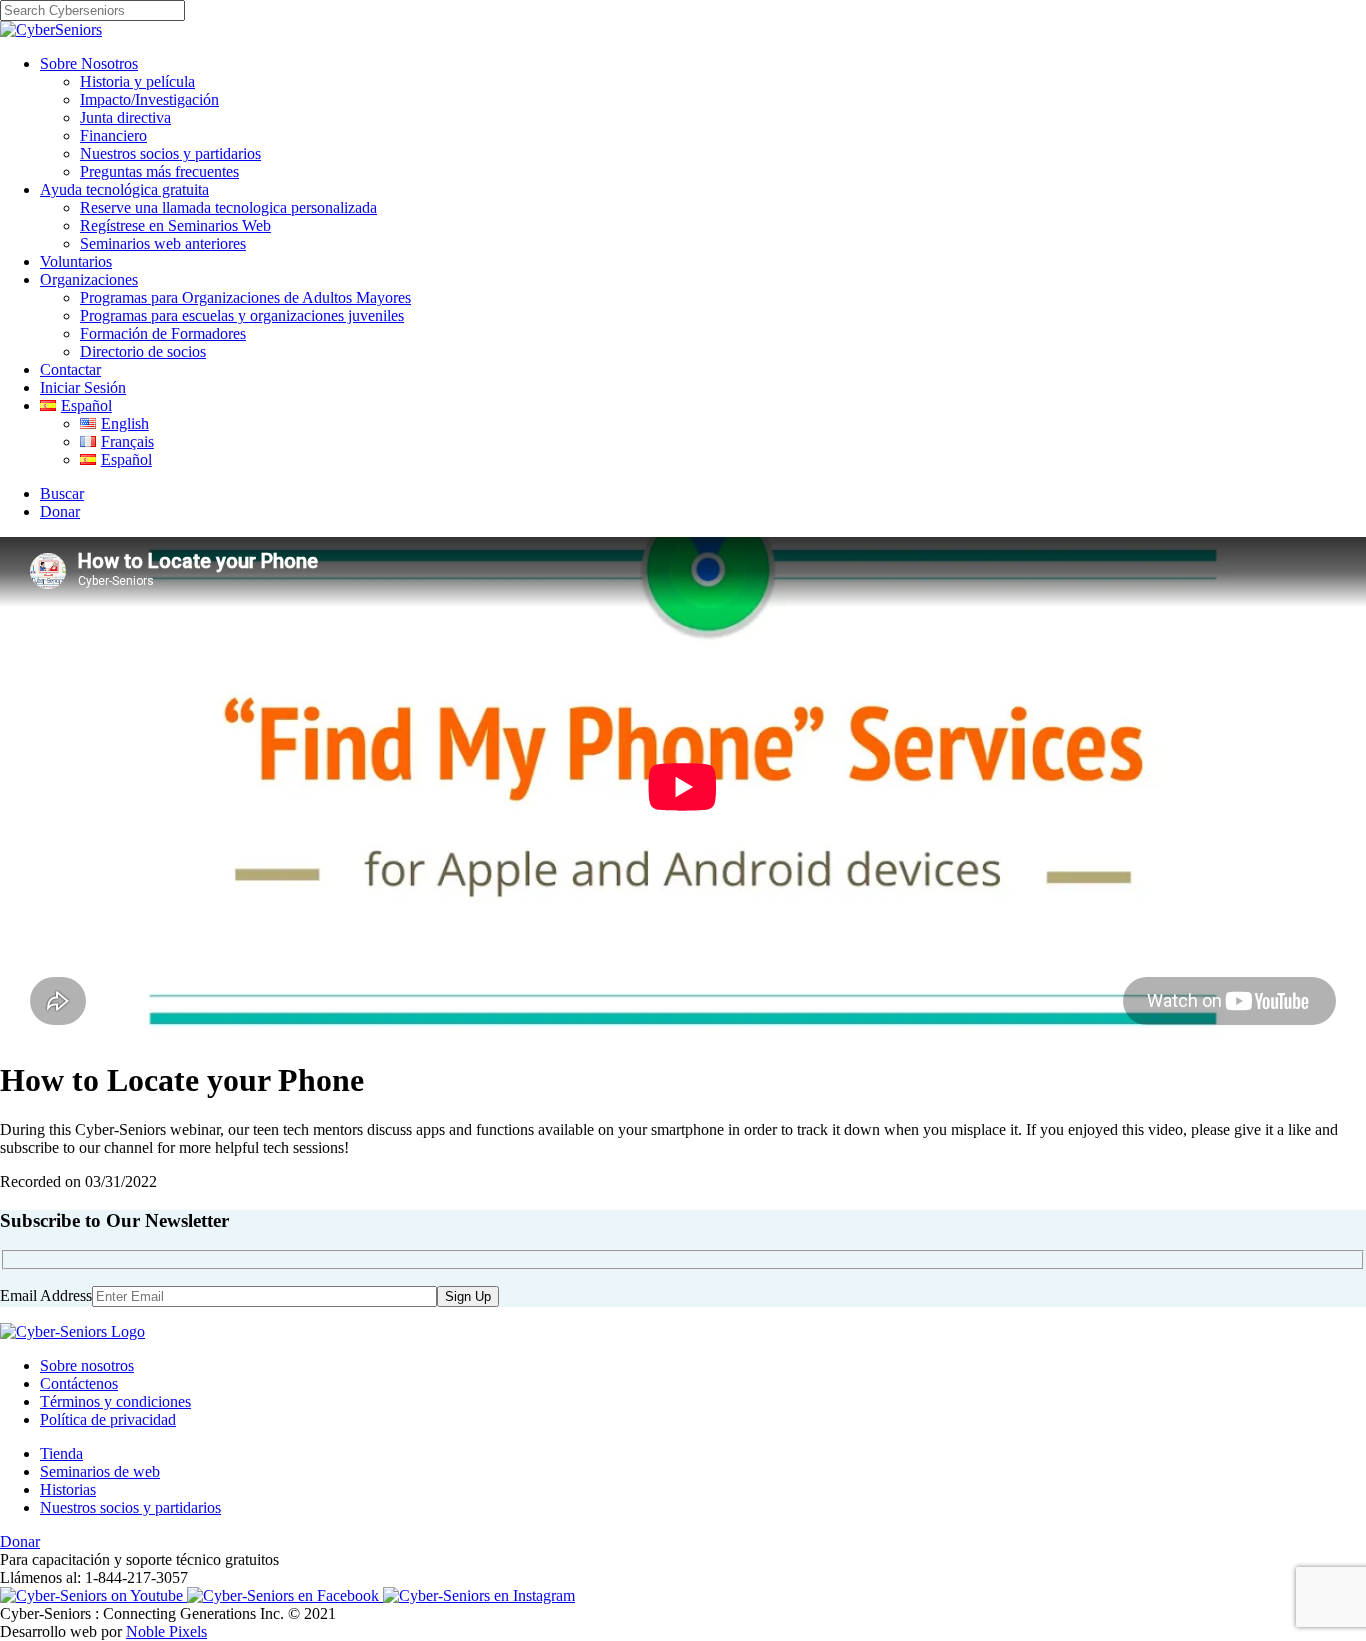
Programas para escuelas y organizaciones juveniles (242, 315)
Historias (68, 1489)
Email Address (46, 1295)
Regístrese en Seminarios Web (175, 225)
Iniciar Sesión (83, 387)
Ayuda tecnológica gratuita (124, 189)
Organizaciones (89, 279)
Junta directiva (125, 117)
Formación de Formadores (163, 333)
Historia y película (137, 81)
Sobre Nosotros (89, 63)
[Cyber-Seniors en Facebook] (285, 1595)
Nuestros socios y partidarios (170, 153)
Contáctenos (79, 1383)
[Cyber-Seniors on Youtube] (93, 1595)
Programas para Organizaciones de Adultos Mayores (245, 297)
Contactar (70, 369)
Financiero (113, 135)
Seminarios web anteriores (163, 243)
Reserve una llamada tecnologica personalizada (228, 207)
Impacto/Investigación (149, 99)
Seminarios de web (100, 1471)
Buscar (62, 493)
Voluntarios (76, 261)
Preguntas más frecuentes (159, 171)
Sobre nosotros (87, 1365)
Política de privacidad (108, 1419)
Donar (60, 511)
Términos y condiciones (115, 1401)
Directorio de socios (143, 351)
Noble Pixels (166, 1631)
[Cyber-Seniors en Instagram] (479, 1595)
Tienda (61, 1453)
